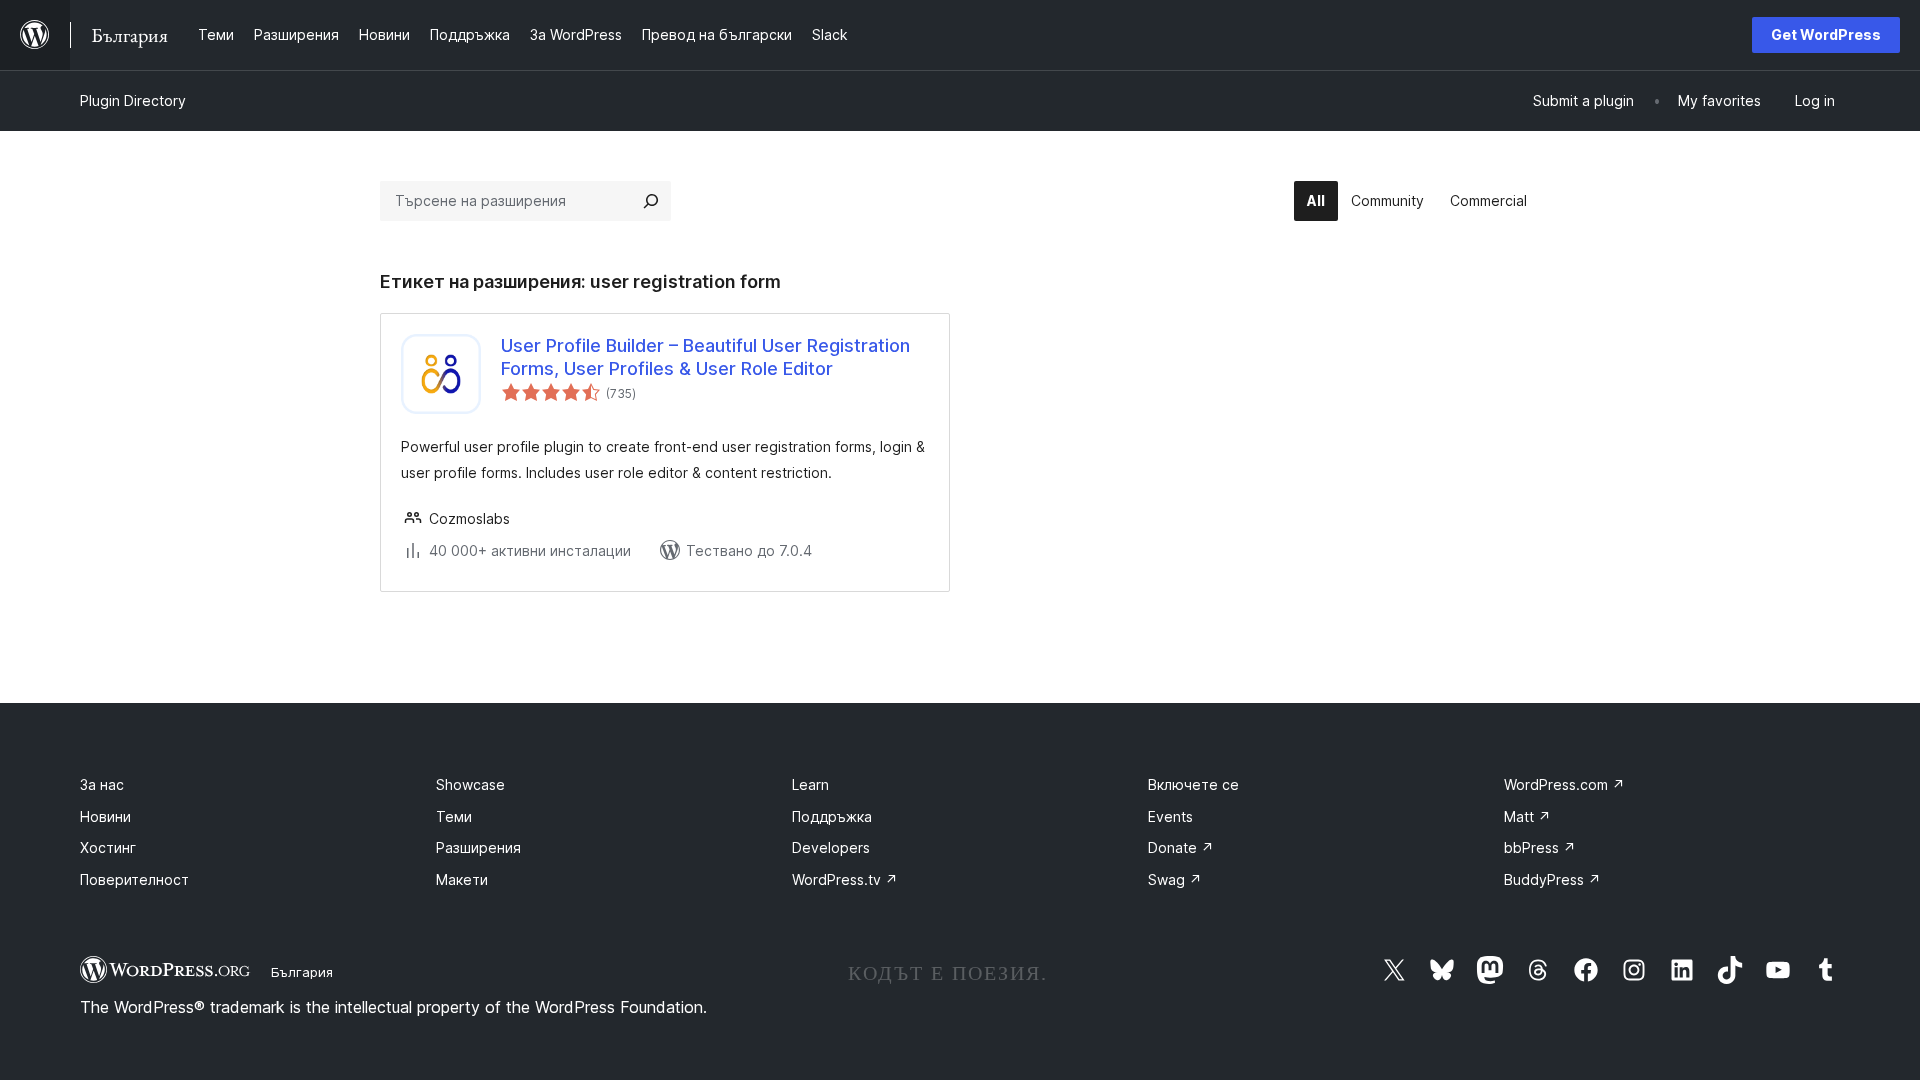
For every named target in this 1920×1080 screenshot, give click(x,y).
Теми (454, 816)
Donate (1181, 847)
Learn (810, 784)
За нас (102, 784)
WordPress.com (1564, 784)
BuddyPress (1552, 879)
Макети (462, 879)
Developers (831, 847)
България (302, 972)
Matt (1527, 816)
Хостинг (108, 847)
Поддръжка (832, 816)
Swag (1175, 879)
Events (1170, 816)
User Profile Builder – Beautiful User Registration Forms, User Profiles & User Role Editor (705, 357)
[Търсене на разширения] (651, 201)
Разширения (478, 847)
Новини (105, 816)
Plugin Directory (133, 100)
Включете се (1193, 784)
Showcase (470, 784)
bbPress (1540, 847)
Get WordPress (1826, 34)
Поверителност (134, 879)
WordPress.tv (845, 879)
